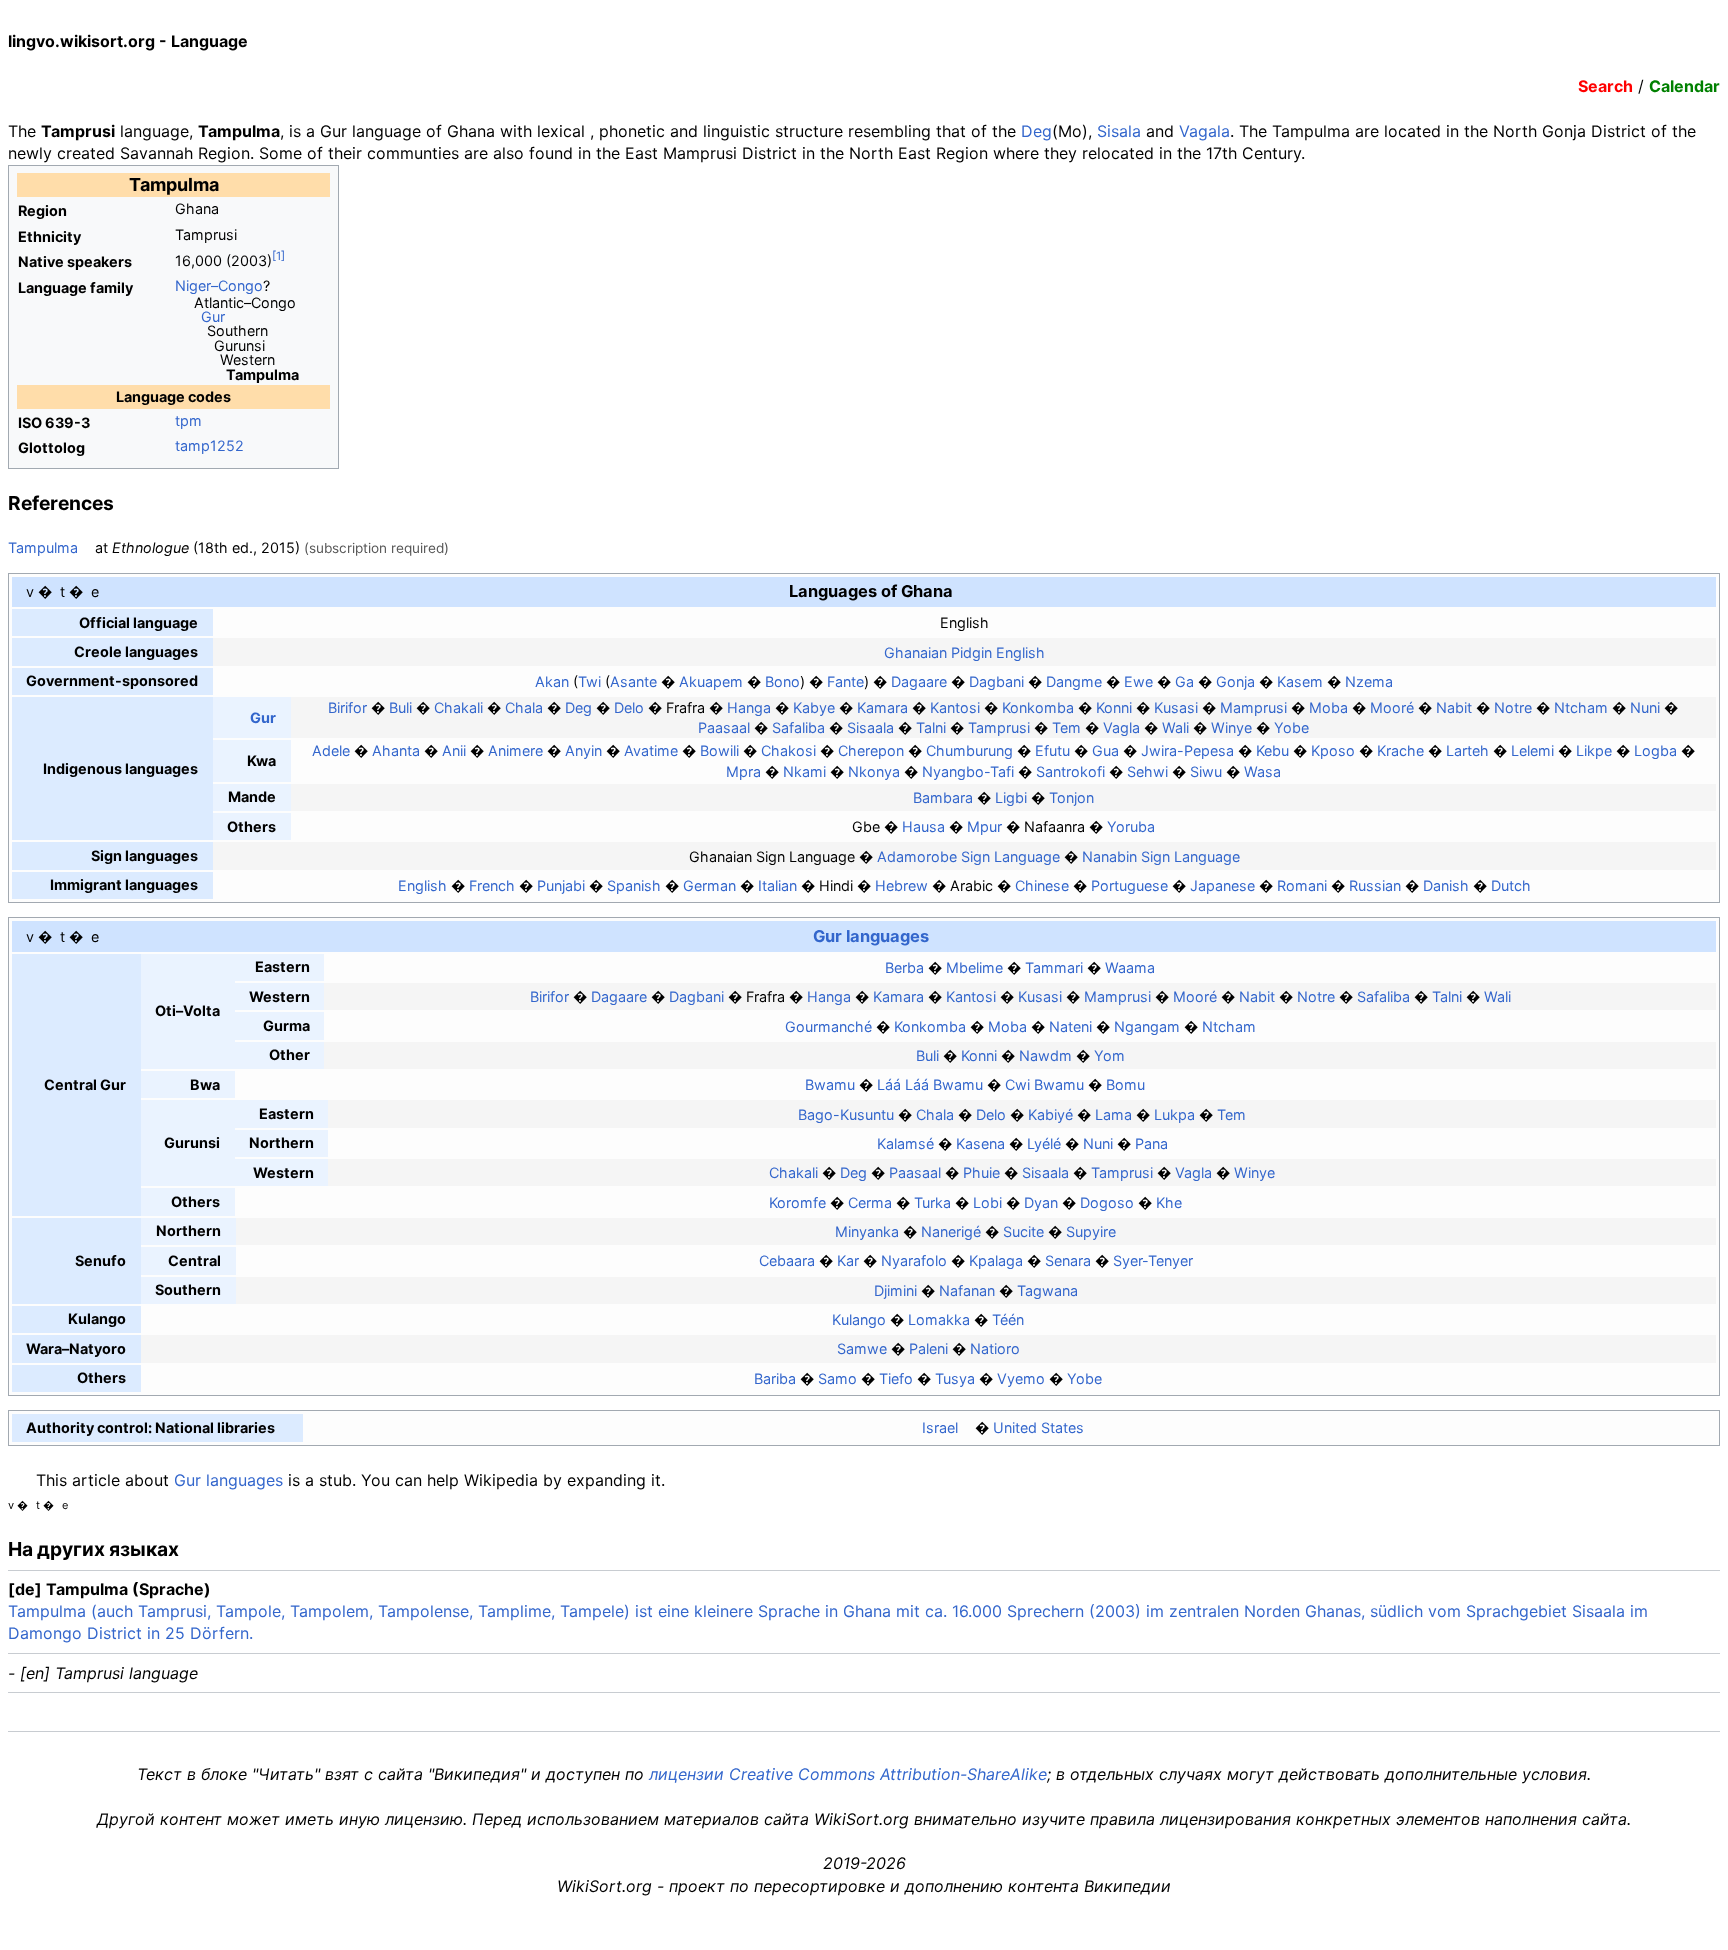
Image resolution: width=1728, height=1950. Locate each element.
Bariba (775, 1378)
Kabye (814, 707)
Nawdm (1045, 1055)
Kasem (1300, 681)
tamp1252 (209, 445)
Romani (1302, 885)
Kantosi (955, 707)
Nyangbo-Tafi (968, 771)
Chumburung (969, 750)
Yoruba (1131, 826)
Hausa (923, 826)
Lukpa (1174, 1114)
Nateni (1070, 1026)
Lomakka (939, 1319)
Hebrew (901, 885)
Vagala (1204, 131)
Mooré (1392, 707)
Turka (932, 1202)
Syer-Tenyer (1153, 1260)
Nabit (1454, 707)
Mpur (984, 826)
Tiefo (896, 1378)
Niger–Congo (219, 285)
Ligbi (1011, 797)
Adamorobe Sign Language (968, 856)
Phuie (981, 1172)
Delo (629, 707)
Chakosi (788, 750)
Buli (400, 707)
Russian (1375, 885)
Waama (1130, 967)
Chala (524, 707)
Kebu (1272, 750)
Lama (1113, 1114)
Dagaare (919, 681)
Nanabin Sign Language (1161, 856)
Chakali (458, 707)
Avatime (651, 750)
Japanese (1222, 885)
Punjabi (561, 885)
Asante (633, 681)
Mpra (743, 771)
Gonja (1235, 681)
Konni (1114, 707)
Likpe (1594, 750)
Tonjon (1071, 797)
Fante (845, 681)
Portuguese (1129, 885)
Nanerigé (951, 1231)
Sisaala (870, 727)
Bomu (1125, 1084)
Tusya (955, 1378)
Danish (1446, 885)
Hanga (749, 707)
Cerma (870, 1202)
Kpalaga (996, 1260)
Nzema (1369, 681)
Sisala (1119, 131)
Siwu (1206, 771)
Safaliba (798, 727)
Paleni (928, 1348)
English (422, 885)
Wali (1175, 727)
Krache (1400, 750)
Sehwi (1147, 771)
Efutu (1052, 750)
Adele (331, 750)
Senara (1068, 1260)
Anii (454, 750)
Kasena (980, 1143)
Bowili (719, 750)
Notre (1513, 707)
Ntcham (1581, 707)
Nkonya (874, 771)
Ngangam (1147, 1026)
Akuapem (711, 681)
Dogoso (1107, 1202)
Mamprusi (1253, 707)
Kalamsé (905, 1143)
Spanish (634, 885)
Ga (1184, 681)
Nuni (1645, 707)
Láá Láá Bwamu (930, 1084)
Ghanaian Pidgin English (964, 652)
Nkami (804, 771)
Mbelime (974, 967)
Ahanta (396, 750)
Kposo (1333, 750)
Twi (589, 681)
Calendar (1684, 86)
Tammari (1054, 967)
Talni (931, 727)
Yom (1109, 1055)
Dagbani (996, 681)
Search (1605, 86)
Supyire (1091, 1231)
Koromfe (797, 1202)
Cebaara (787, 1260)
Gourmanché (828, 1026)
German (709, 885)
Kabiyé (1050, 1114)
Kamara (882, 707)
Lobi (987, 1202)
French (492, 885)
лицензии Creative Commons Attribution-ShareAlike (848, 1774)
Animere (515, 750)
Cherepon (871, 750)
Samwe (862, 1348)
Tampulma (43, 547)
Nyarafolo (914, 1260)
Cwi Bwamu (1044, 1084)
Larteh (1467, 750)
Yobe (1291, 727)
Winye (1231, 727)
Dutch (1511, 885)
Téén (1008, 1319)
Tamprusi (999, 727)
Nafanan (967, 1290)
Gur (213, 316)
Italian (777, 885)
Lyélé (1044, 1143)
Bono (782, 681)
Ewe (1138, 681)
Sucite (1023, 1231)
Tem (1066, 727)
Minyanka (867, 1231)
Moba (1328, 707)
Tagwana (1047, 1290)
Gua (1105, 750)
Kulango (859, 1319)
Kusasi (1176, 707)
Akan (552, 681)
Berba (904, 967)
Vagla (1121, 727)
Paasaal (724, 727)
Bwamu (830, 1084)
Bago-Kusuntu (846, 1114)
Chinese (1042, 885)
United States (1038, 1427)
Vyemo (1021, 1378)
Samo (837, 1378)
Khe (1169, 1202)
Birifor (347, 707)
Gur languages (871, 936)
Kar (848, 1260)
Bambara (943, 797)
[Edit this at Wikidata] (283, 1427)
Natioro (995, 1348)
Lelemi (1532, 750)
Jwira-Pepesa (1187, 750)
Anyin (583, 750)
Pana (1151, 1143)
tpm (188, 420)
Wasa (1262, 771)
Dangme (1074, 681)
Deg (1036, 131)
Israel (940, 1427)
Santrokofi (1070, 771)
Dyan (1041, 1202)
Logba (1655, 750)
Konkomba (1038, 707)
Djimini (895, 1290)
